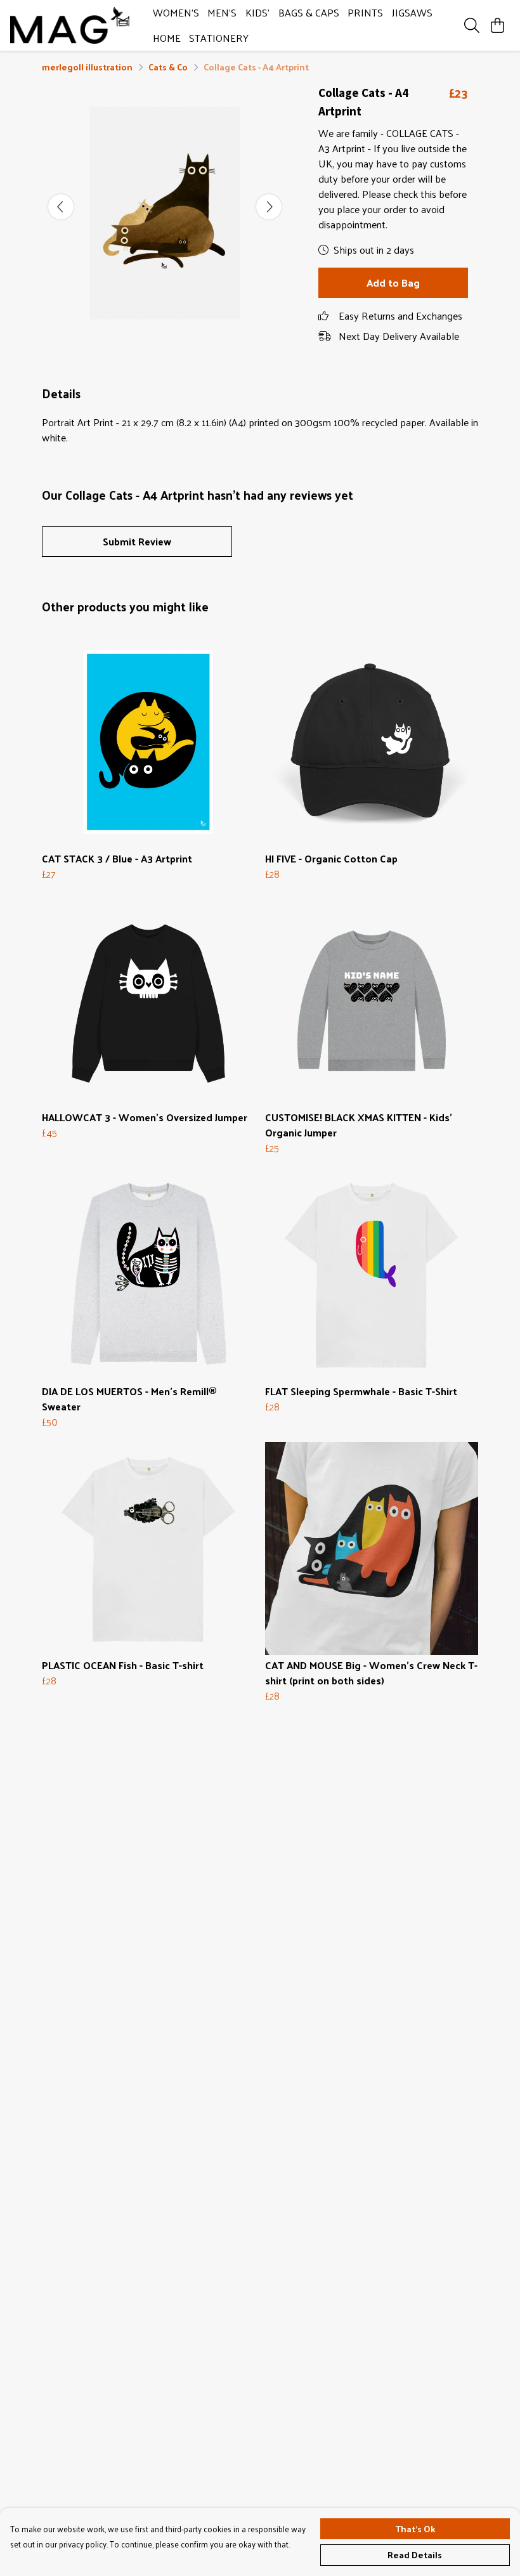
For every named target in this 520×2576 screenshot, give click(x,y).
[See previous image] (61, 207)
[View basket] (497, 25)
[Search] (472, 25)
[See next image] (269, 207)
